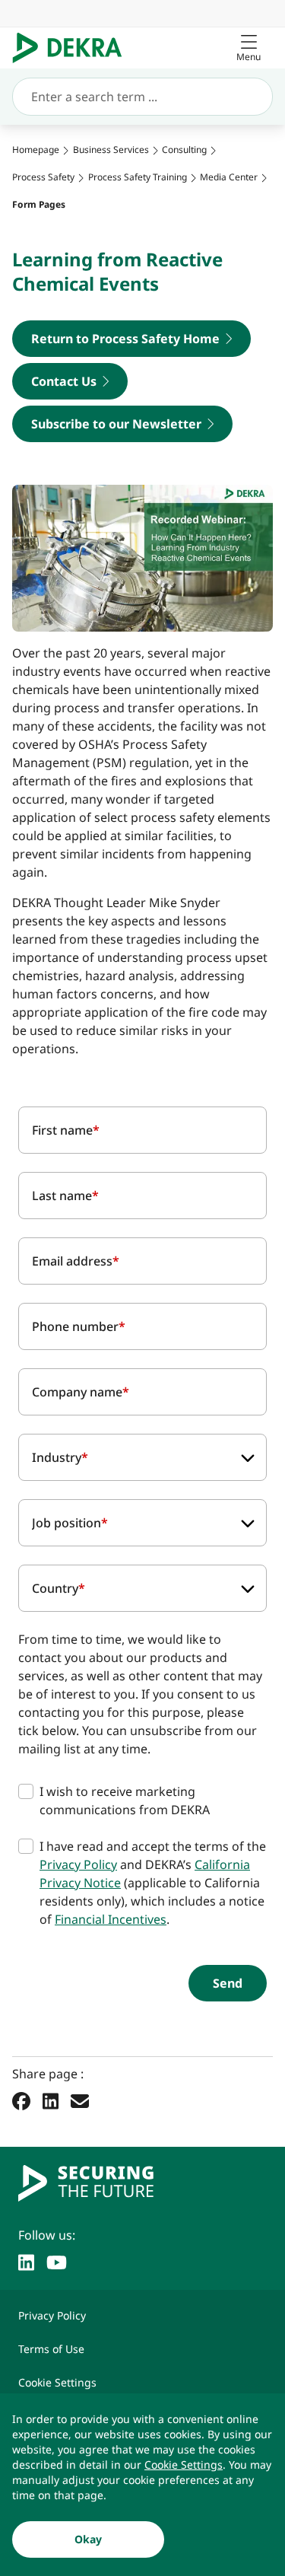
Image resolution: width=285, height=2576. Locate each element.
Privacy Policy (78, 1864)
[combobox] (142, 1457)
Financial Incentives (111, 1919)
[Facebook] (21, 2100)
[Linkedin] (51, 2100)
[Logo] (73, 48)
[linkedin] (26, 2261)
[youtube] (57, 2261)
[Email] (80, 2100)
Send (228, 1983)
